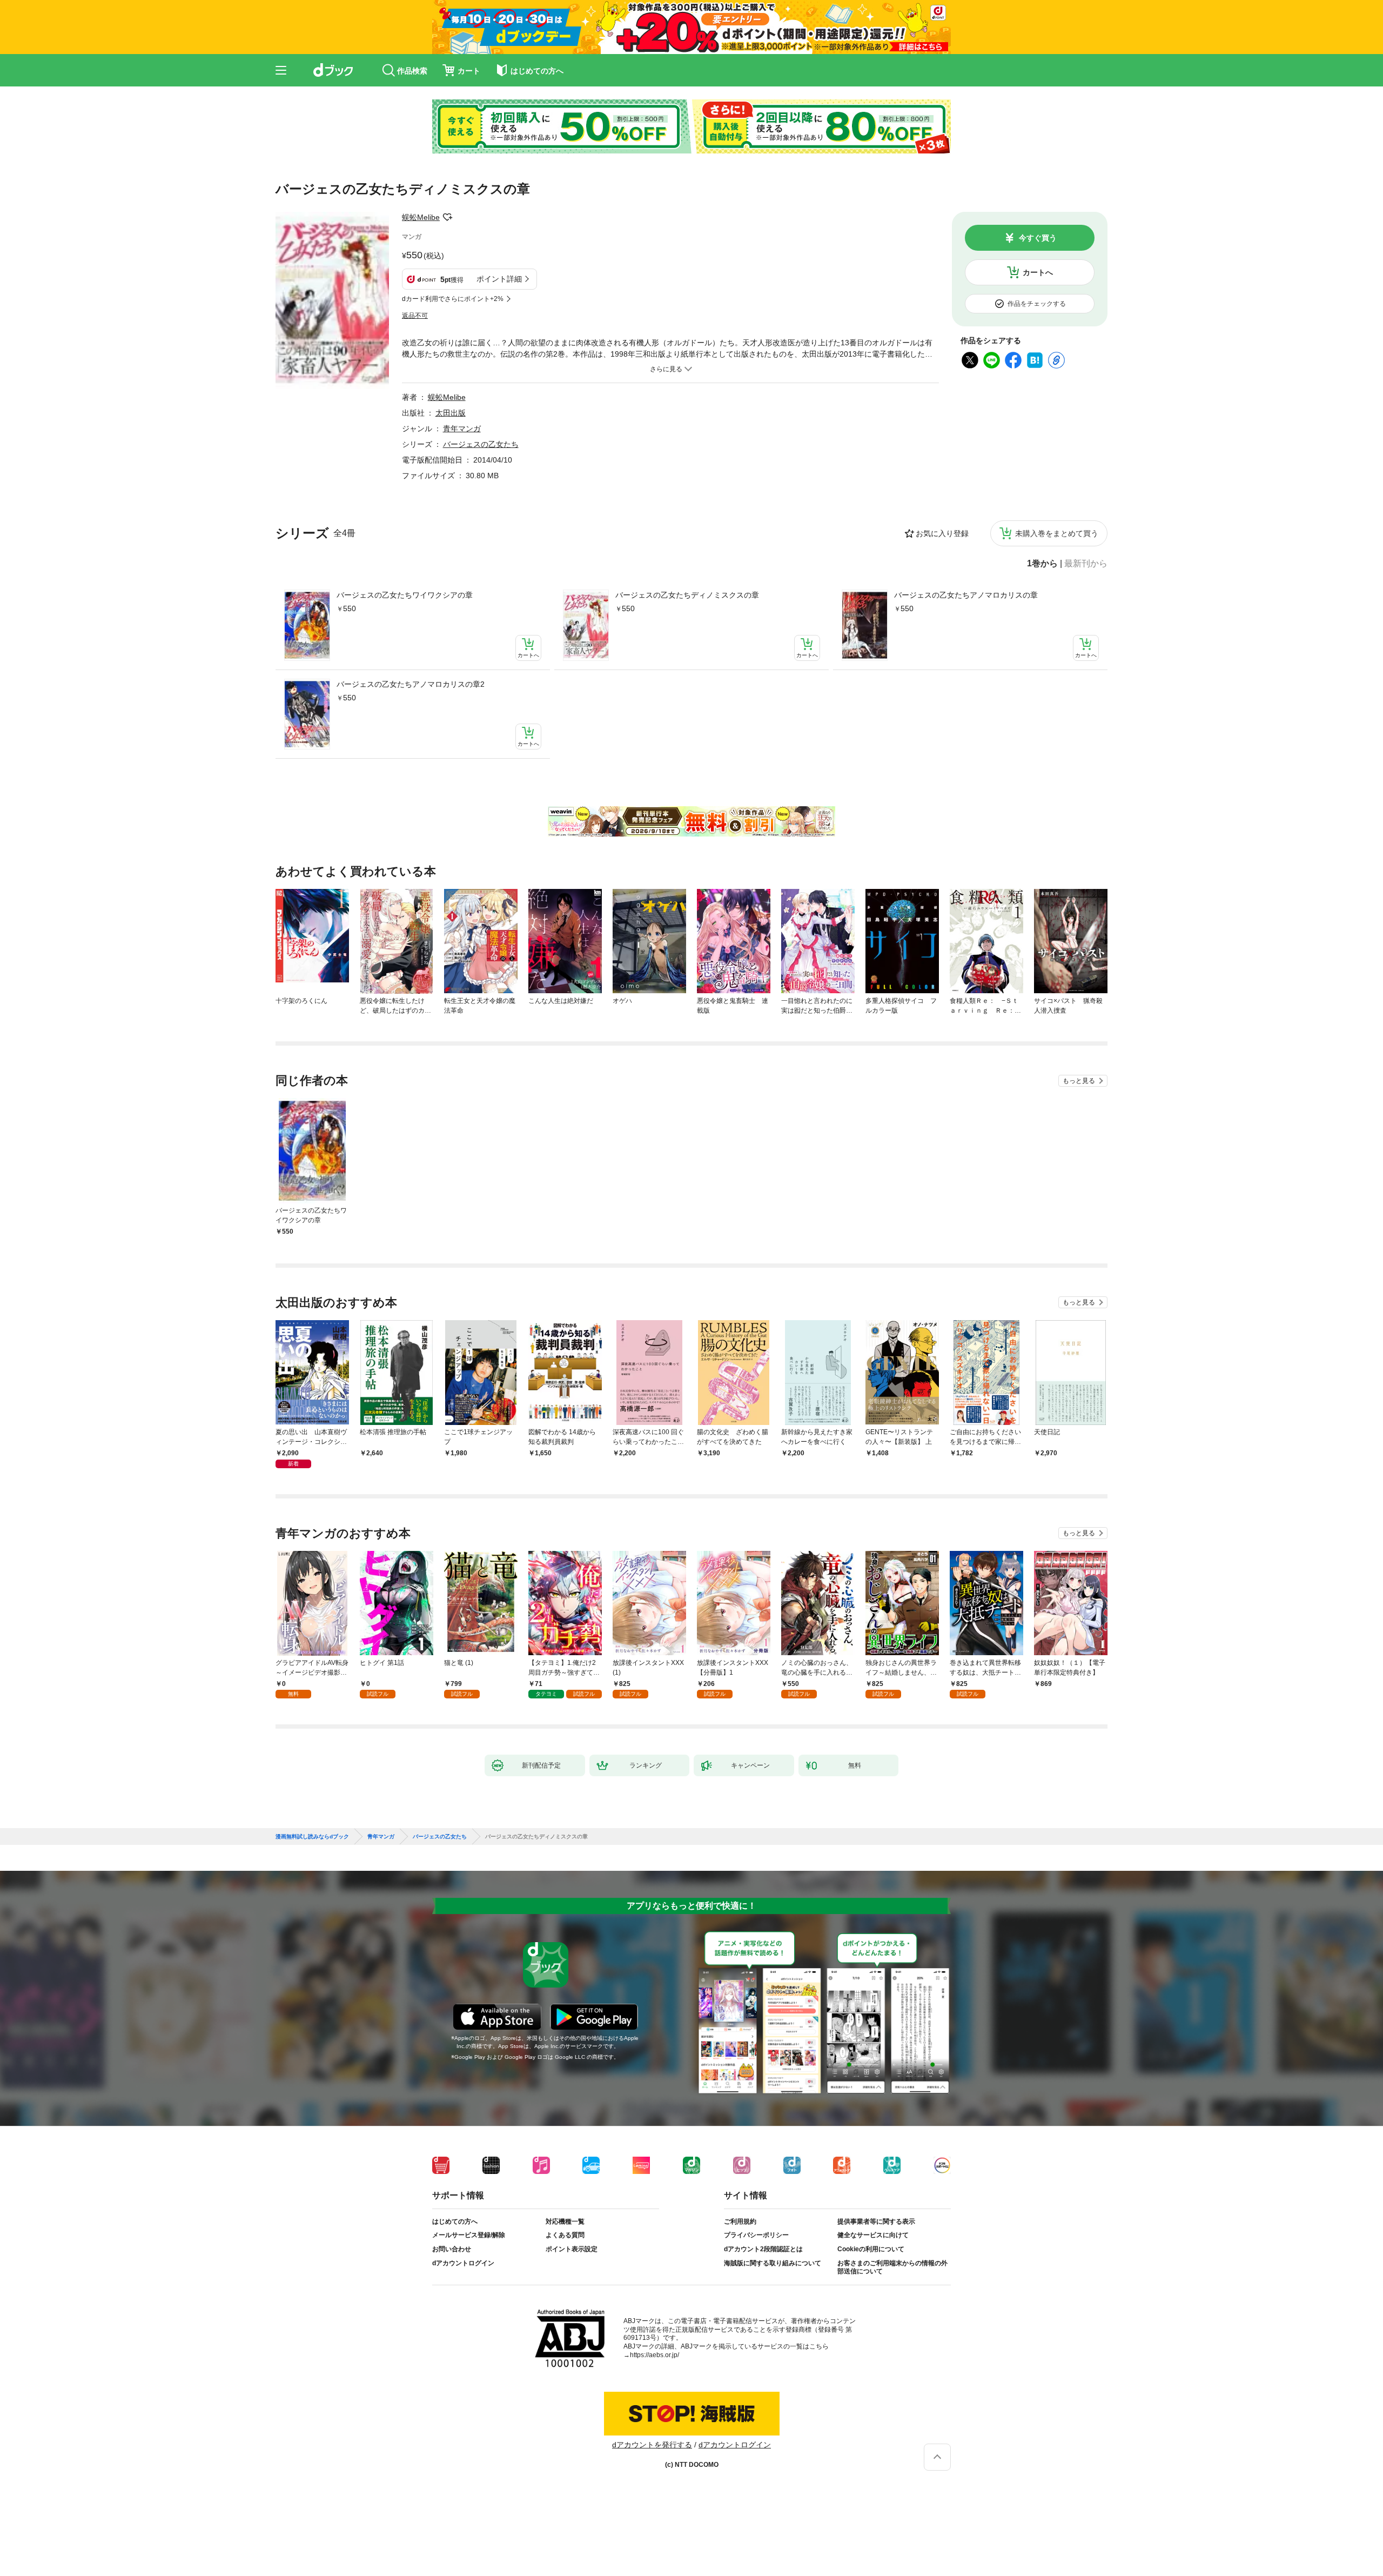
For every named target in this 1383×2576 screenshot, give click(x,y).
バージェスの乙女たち (481, 444)
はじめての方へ (455, 2222)
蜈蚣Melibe (421, 217)
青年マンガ (462, 429)
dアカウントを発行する (652, 2445)
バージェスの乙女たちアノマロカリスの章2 (411, 684)
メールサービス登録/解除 (469, 2235)
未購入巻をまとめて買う (1057, 533)
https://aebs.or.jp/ (654, 2355)
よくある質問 (565, 2235)
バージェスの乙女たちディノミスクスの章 (687, 595)
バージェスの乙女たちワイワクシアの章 (405, 595)
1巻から (1042, 564)
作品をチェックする (1037, 304)
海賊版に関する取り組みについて (773, 2263)
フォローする (447, 217)
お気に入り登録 (942, 533)
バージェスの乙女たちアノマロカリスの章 (966, 595)
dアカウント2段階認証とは (763, 2249)
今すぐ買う (1038, 238)
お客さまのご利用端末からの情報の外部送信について (892, 2267)
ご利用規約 (740, 2222)
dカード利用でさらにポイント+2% (453, 299)
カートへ (1038, 272)
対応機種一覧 (565, 2222)
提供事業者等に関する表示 (876, 2222)
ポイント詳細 (499, 279)
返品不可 (415, 316)
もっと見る (1079, 1081)
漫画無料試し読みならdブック (312, 1837)
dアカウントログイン (463, 2263)
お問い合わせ (452, 2249)
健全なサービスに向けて (873, 2235)
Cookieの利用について (871, 2249)
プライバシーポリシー (756, 2235)
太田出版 (451, 413)
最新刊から (1086, 564)
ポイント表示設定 (572, 2249)
